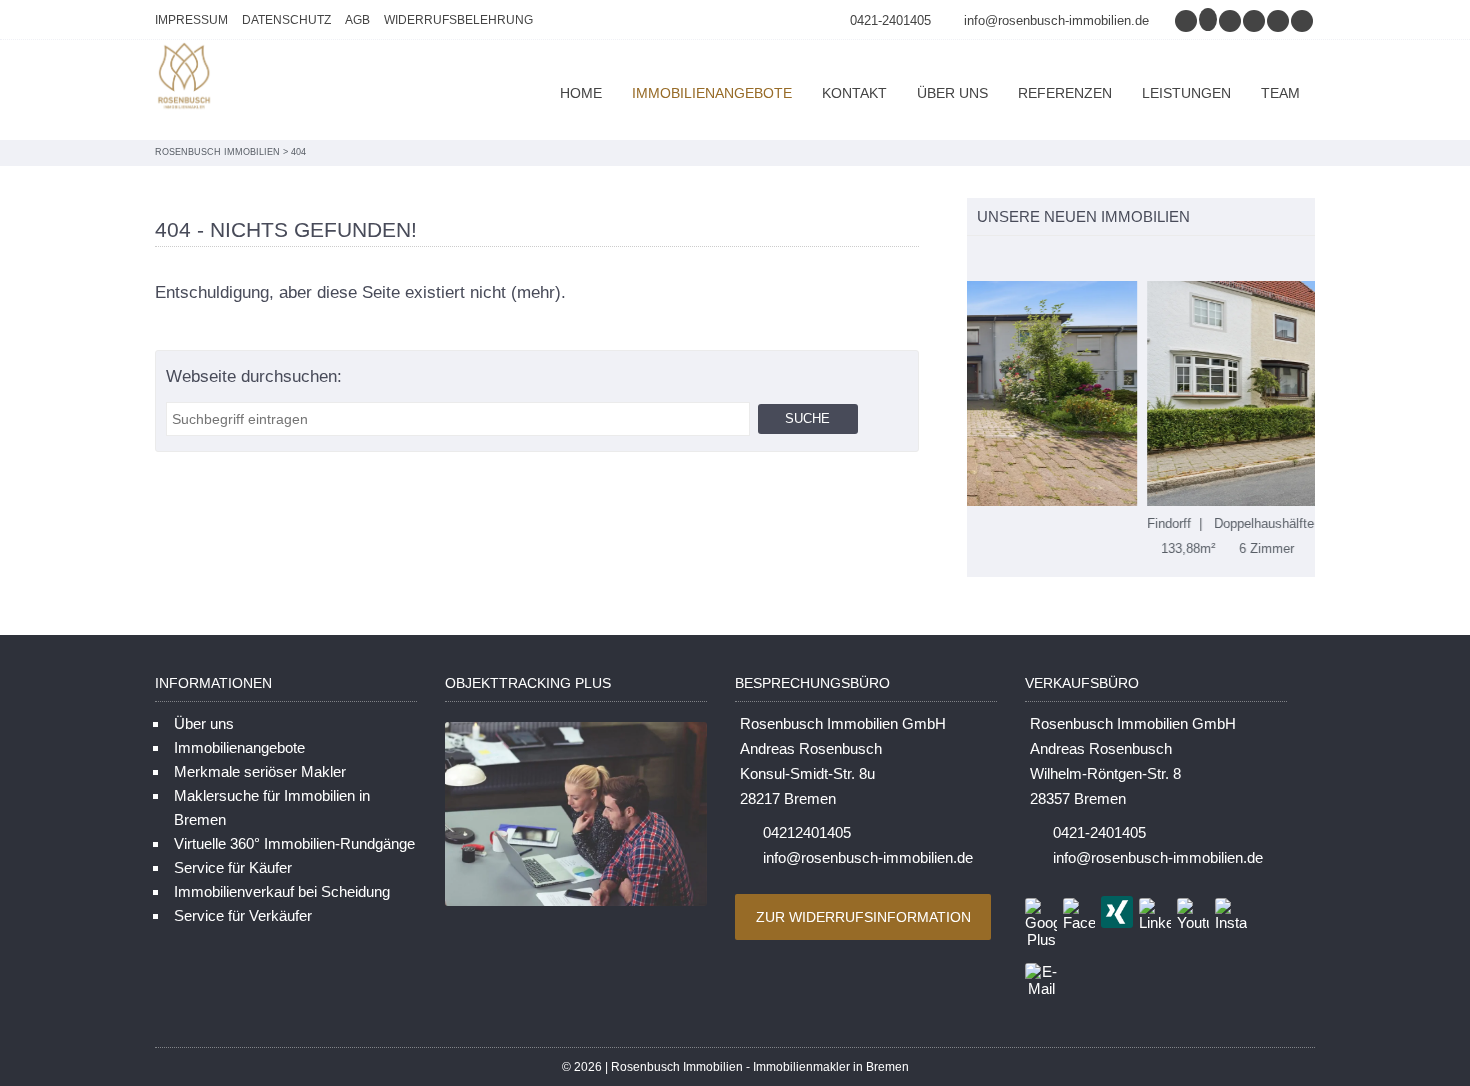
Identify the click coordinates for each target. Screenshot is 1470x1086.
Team (1280, 93)
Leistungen (1186, 93)
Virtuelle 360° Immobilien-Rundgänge (294, 843)
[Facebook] (1231, 20)
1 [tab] (977, 259)
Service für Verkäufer (243, 915)
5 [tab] (1061, 259)
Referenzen (1065, 93)
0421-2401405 (890, 20)
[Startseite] (185, 78)
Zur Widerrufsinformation (863, 917)
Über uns (952, 93)
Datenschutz (286, 20)
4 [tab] (1040, 259)
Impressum (191, 20)
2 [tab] (998, 259)
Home (581, 93)
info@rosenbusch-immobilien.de (1056, 20)
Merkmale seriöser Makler (260, 771)
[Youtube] (1303, 20)
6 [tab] (1082, 259)
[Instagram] (1187, 20)
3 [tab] (1019, 259)
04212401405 (807, 832)
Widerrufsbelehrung (458, 20)
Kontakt (854, 93)
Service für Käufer (233, 867)
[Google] (1209, 20)
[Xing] (1255, 20)
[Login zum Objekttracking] (576, 905)
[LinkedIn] (1279, 20)
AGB (357, 20)
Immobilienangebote (712, 93)
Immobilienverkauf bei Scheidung (282, 891)
